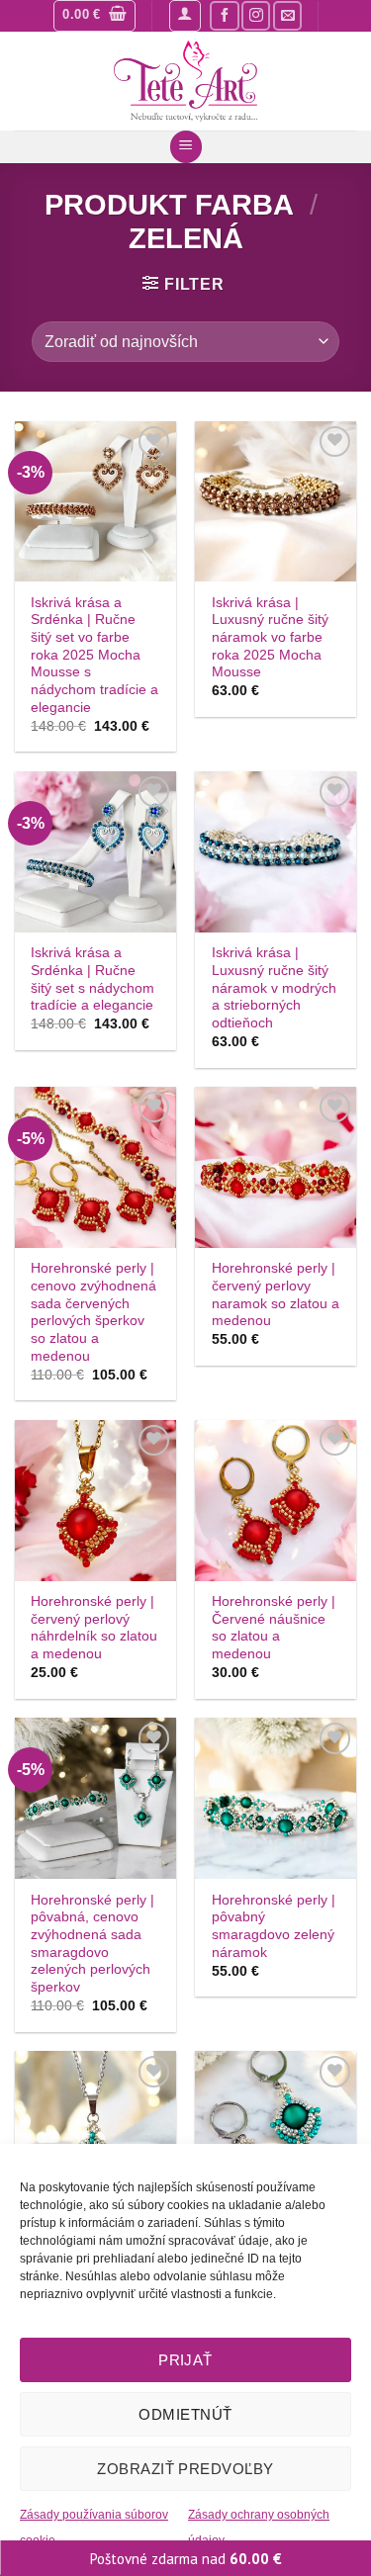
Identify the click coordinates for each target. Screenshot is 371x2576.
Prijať (185, 2360)
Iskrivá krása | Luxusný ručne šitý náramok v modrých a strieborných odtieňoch (274, 988)
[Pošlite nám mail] (287, 15)
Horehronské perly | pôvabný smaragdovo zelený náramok (274, 1926)
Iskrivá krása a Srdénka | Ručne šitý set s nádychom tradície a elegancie (93, 979)
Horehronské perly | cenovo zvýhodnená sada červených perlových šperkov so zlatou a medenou (93, 1312)
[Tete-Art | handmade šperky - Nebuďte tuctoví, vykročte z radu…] (185, 81)
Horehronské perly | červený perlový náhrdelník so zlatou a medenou (94, 1628)
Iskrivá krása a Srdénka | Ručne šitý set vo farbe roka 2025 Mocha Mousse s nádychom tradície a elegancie (94, 655)
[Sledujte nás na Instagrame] (256, 15)
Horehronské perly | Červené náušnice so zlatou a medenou (274, 1628)
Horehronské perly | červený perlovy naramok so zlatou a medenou (276, 1294)
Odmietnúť (185, 2414)
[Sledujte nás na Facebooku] (224, 15)
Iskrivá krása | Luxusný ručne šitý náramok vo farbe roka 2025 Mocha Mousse (270, 638)
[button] (94, 16)
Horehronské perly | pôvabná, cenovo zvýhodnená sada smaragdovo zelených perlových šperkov (93, 1944)
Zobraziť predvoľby (185, 2469)
